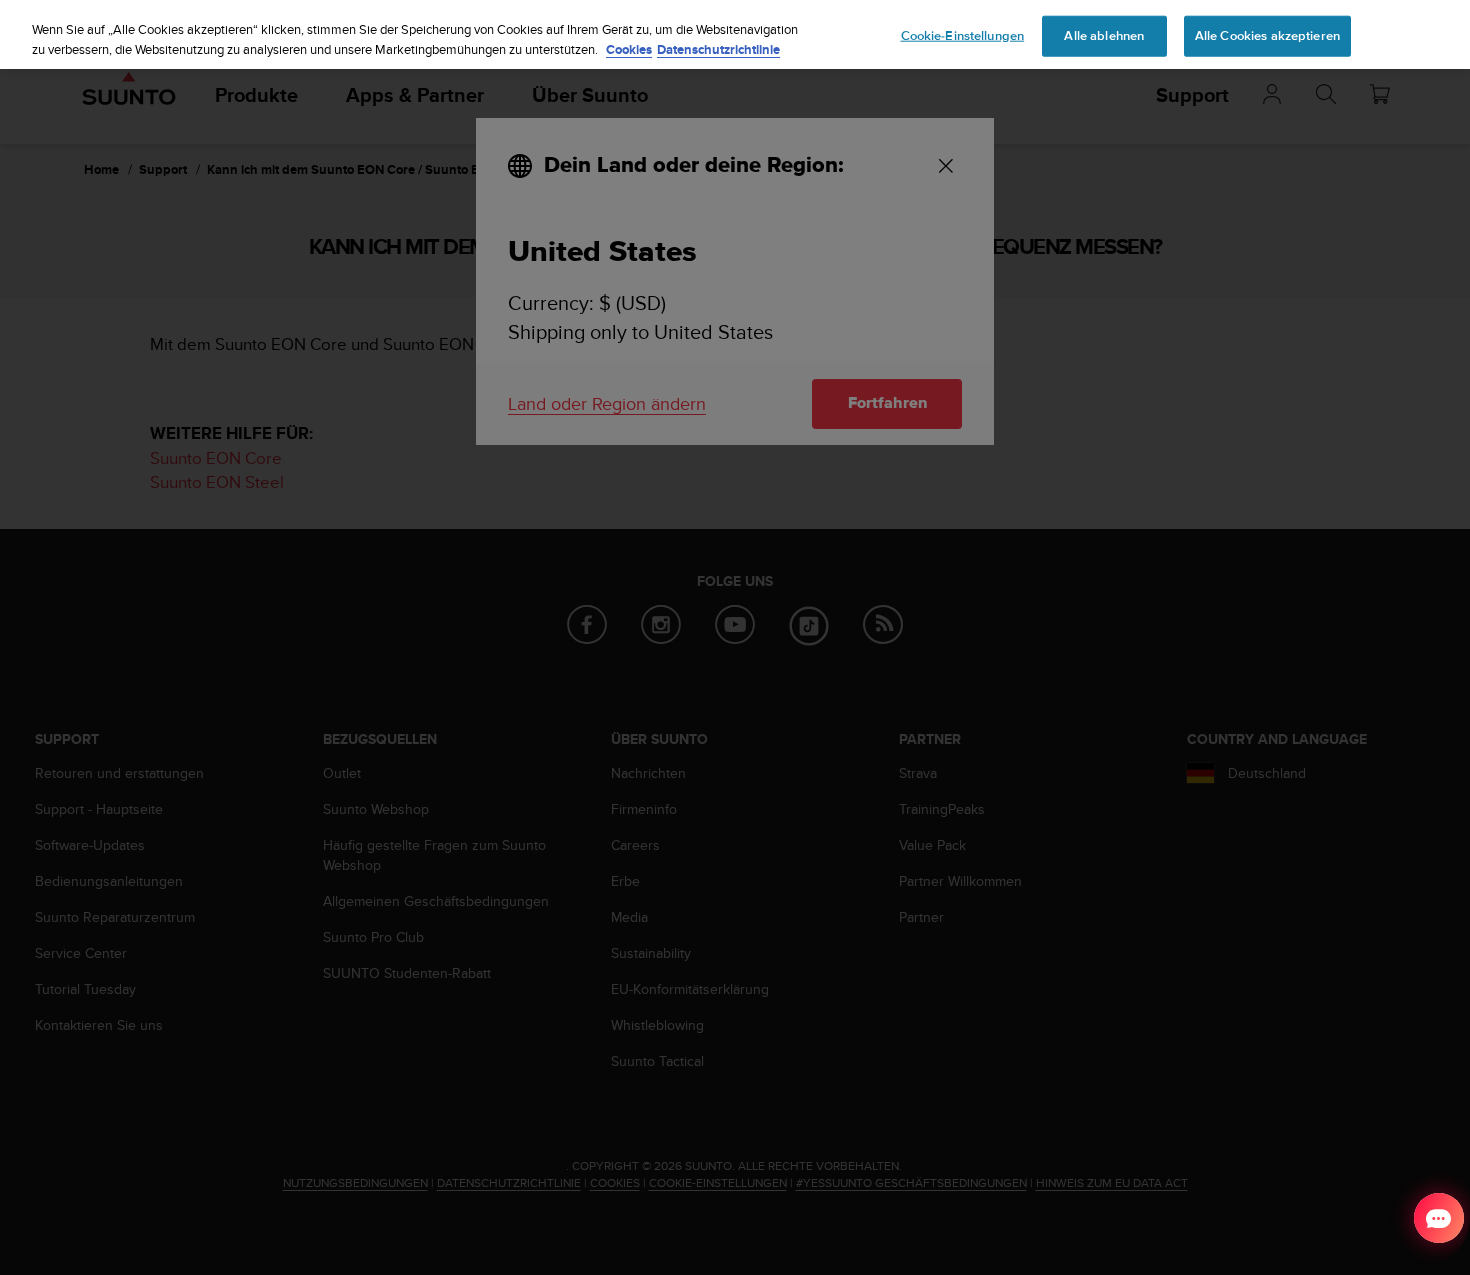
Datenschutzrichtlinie (718, 49)
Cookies (629, 49)
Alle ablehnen (1104, 35)
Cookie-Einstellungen (963, 35)
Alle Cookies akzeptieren (1267, 35)
